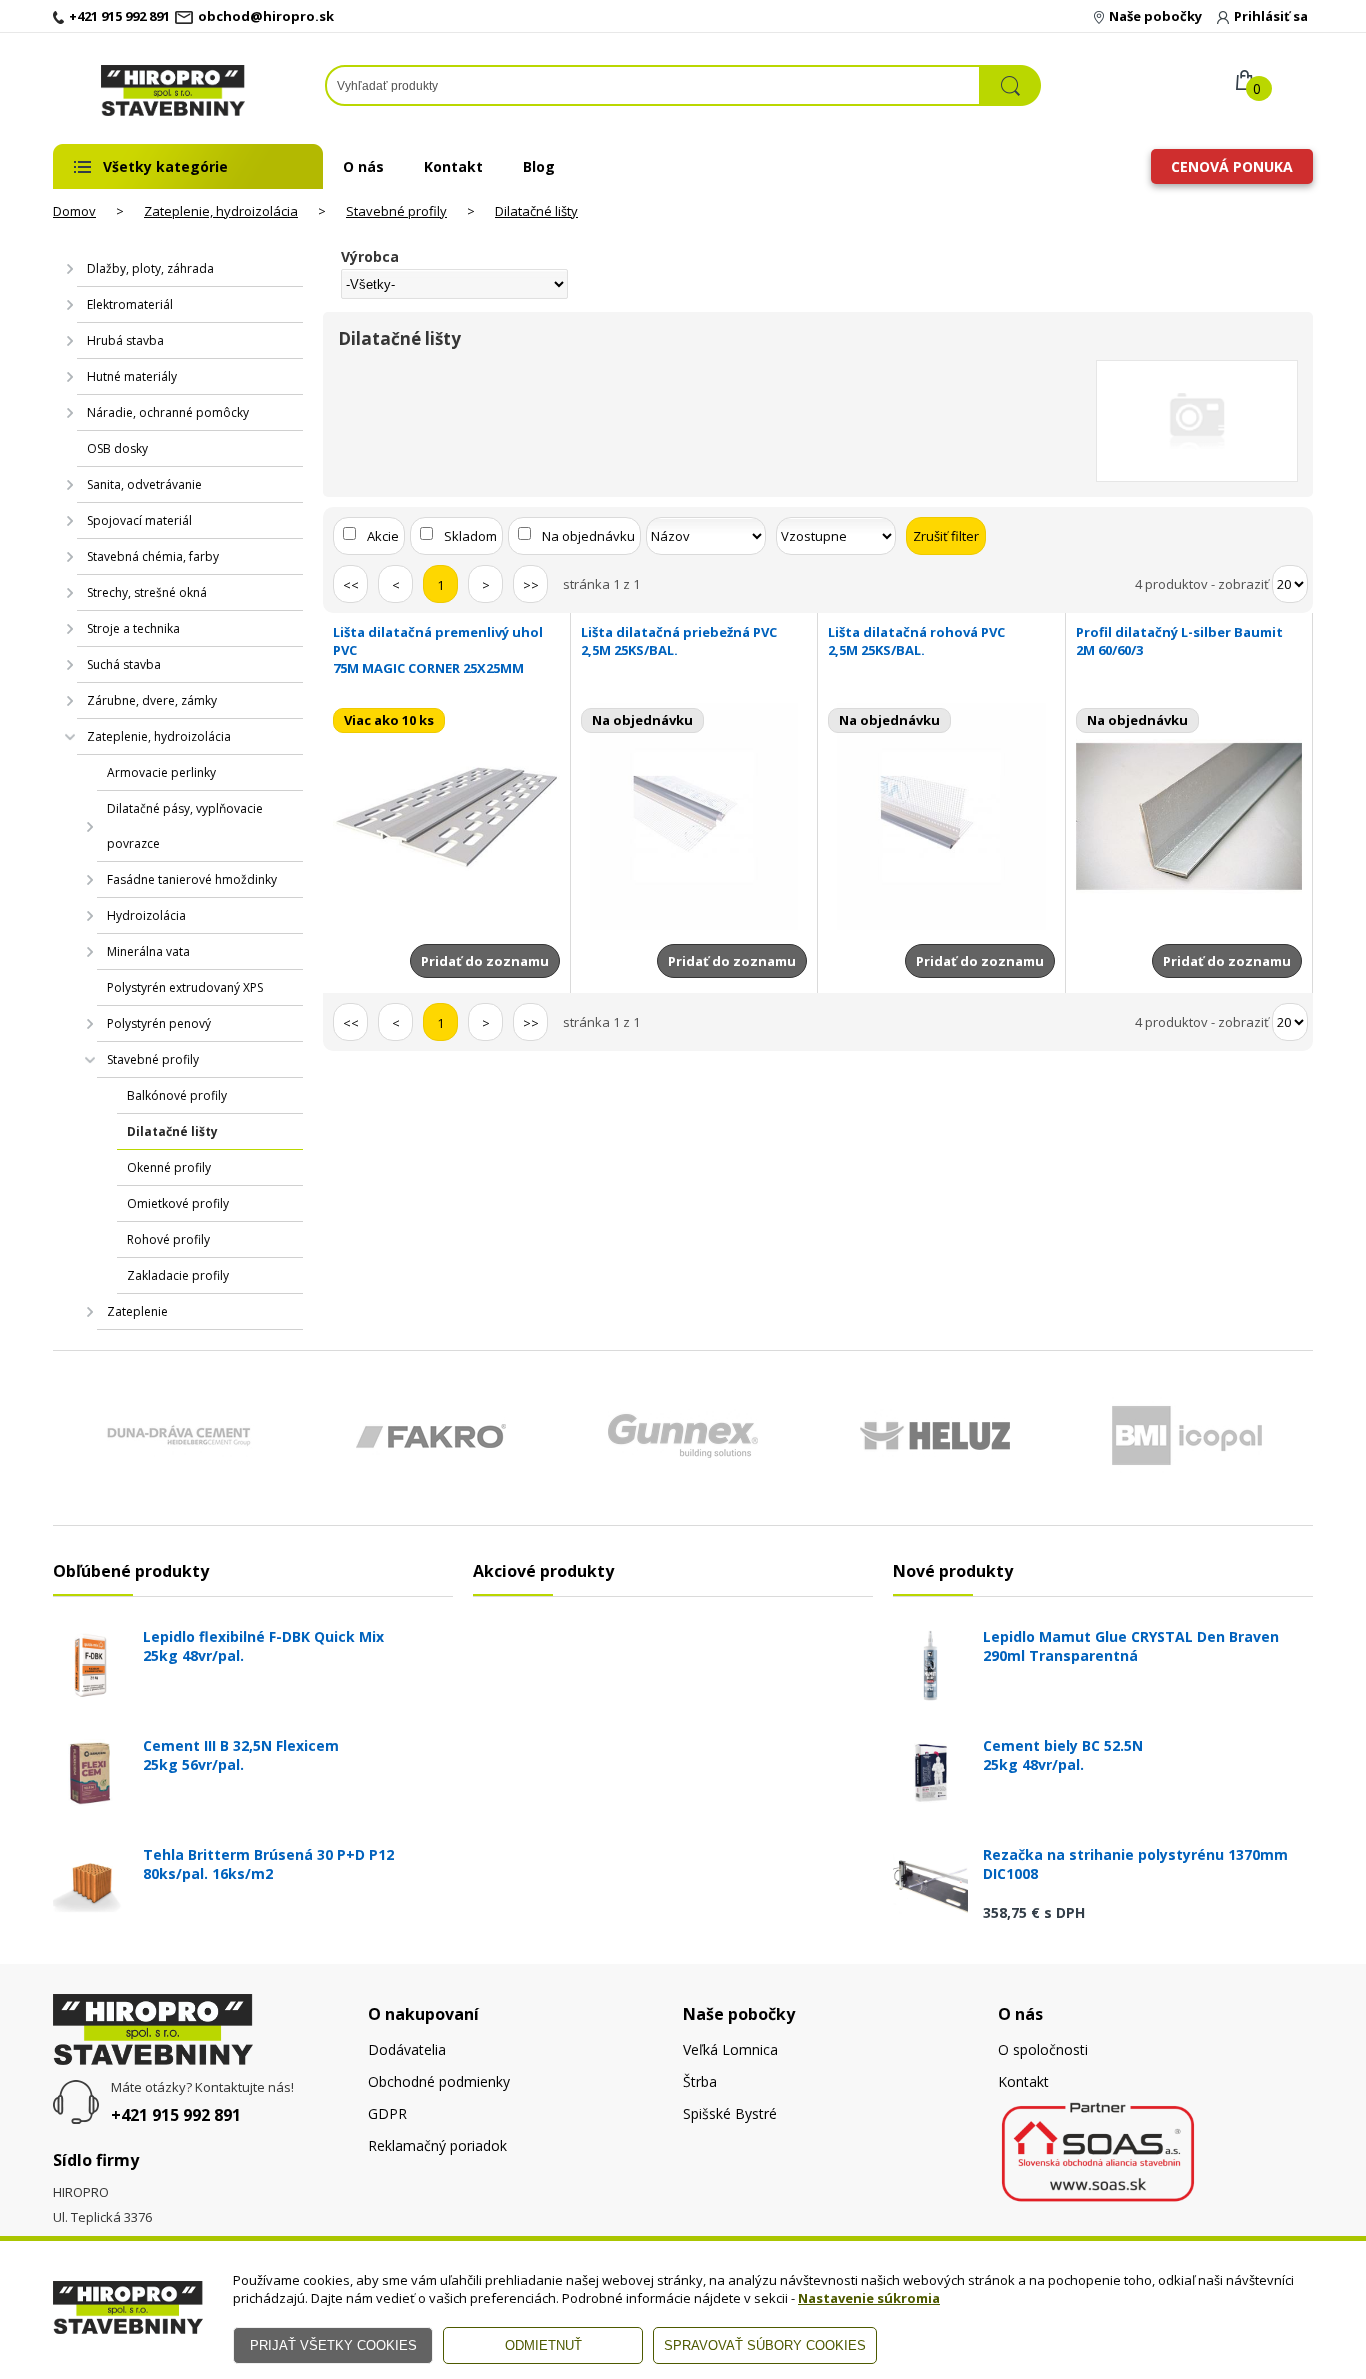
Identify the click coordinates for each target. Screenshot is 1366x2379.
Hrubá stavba (125, 340)
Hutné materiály (132, 376)
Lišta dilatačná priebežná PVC (679, 641)
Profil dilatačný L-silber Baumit (1179, 641)
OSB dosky (117, 448)
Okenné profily (169, 1167)
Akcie (383, 536)
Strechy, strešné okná (147, 592)
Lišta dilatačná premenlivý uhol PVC (438, 650)
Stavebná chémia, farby (153, 556)
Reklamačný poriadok (437, 2145)
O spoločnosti (1043, 2049)
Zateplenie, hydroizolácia (221, 211)
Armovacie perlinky (161, 772)
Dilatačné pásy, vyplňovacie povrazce (185, 826)
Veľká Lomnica (730, 2049)
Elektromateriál (130, 304)
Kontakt (453, 166)
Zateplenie (137, 1311)
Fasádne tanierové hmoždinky (192, 879)
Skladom (470, 536)
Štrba (700, 2081)
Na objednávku (588, 536)
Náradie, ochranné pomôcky (168, 412)
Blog (539, 166)
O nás (363, 166)
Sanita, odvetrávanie (144, 484)
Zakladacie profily (178, 1275)
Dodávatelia (407, 2049)
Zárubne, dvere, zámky (152, 700)
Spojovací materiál (139, 520)
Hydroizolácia (146, 915)
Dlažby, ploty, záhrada (150, 268)
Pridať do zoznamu (485, 961)
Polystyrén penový (159, 1023)
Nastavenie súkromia (869, 2298)
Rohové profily (168, 1239)
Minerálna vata (148, 951)
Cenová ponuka (1232, 166)
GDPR (387, 2113)
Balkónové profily (177, 1095)
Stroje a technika (133, 628)
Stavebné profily (396, 211)
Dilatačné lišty (536, 211)
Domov (74, 211)
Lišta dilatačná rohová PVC (916, 641)
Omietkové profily (178, 1203)
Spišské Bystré (730, 2113)
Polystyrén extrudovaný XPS (185, 987)
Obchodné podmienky (439, 2081)
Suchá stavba (124, 664)
